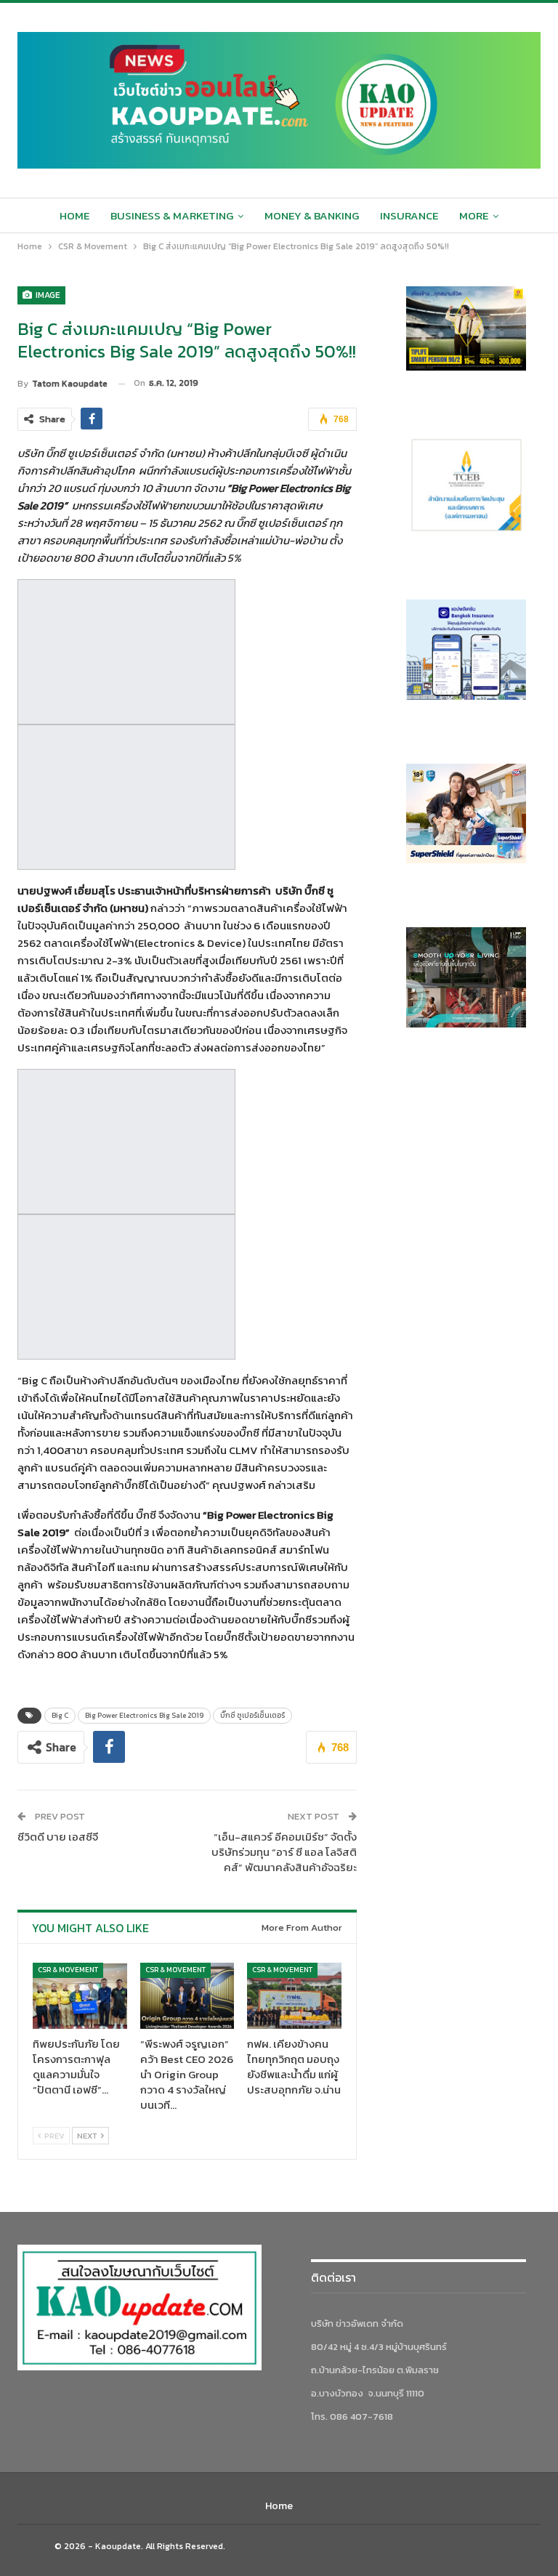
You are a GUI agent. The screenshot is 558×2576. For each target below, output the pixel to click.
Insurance (409, 215)
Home (74, 215)
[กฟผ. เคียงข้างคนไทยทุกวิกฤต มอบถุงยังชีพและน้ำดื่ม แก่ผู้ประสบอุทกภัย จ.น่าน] (294, 1996)
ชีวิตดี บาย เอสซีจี (58, 1837)
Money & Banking (312, 215)
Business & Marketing (172, 215)
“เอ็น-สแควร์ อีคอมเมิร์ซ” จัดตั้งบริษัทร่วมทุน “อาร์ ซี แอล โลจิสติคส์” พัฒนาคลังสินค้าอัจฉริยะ (284, 1852)
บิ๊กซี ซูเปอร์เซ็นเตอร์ (252, 1715)
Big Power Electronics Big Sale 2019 (144, 1715)
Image (47, 295)
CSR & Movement (68, 1970)
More (474, 215)
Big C (60, 1715)
